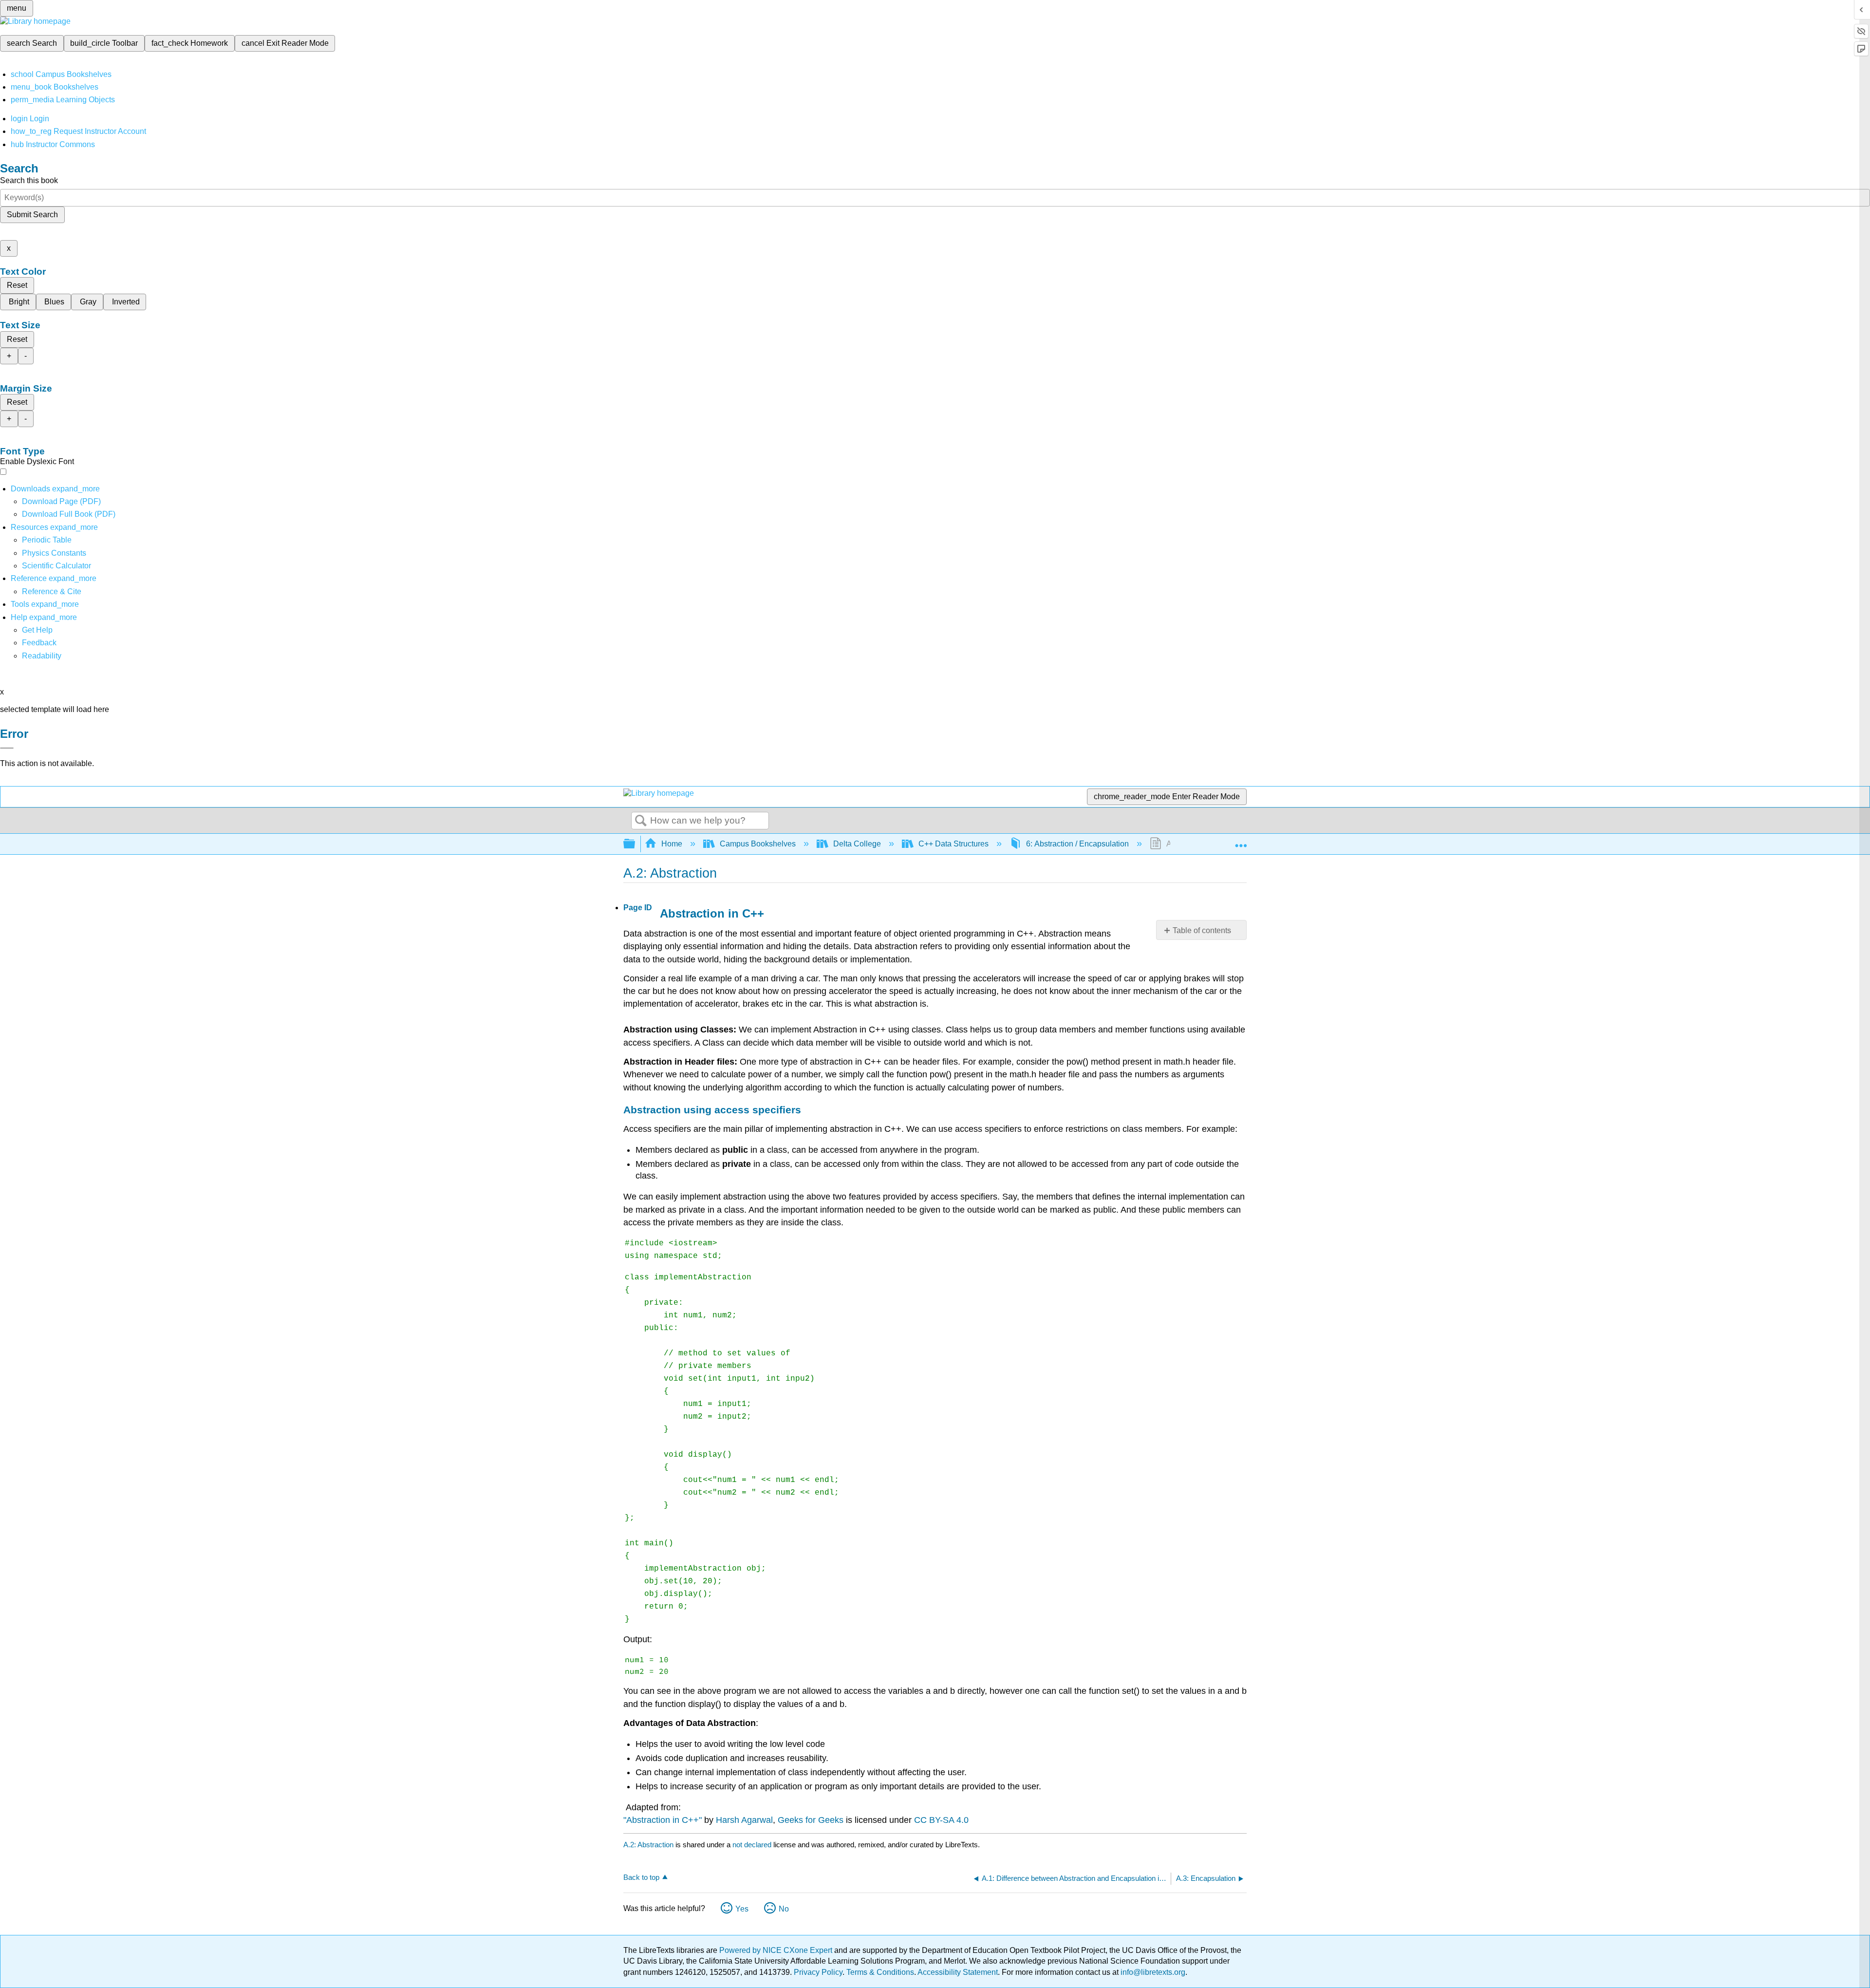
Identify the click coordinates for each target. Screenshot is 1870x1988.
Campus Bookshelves (758, 844)
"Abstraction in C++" (663, 1820)
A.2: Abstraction (648, 1845)
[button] (39, 643)
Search (641, 821)
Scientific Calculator (56, 566)
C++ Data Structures (954, 844)
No (784, 1909)
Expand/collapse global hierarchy (636, 844)
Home (672, 844)
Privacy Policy (818, 1972)
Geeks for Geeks (811, 1820)
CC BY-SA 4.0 (941, 1820)
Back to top (641, 1877)
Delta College (857, 844)
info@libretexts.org (1152, 1972)
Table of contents (1202, 930)
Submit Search (32, 215)
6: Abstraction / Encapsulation (1077, 844)
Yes (742, 1909)
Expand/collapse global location (1241, 841)
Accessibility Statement (958, 1972)
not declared (753, 1845)
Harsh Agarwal (744, 1820)
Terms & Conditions (880, 1972)
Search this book (29, 180)
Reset (17, 285)
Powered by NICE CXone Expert (777, 1950)
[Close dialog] (7, 748)
